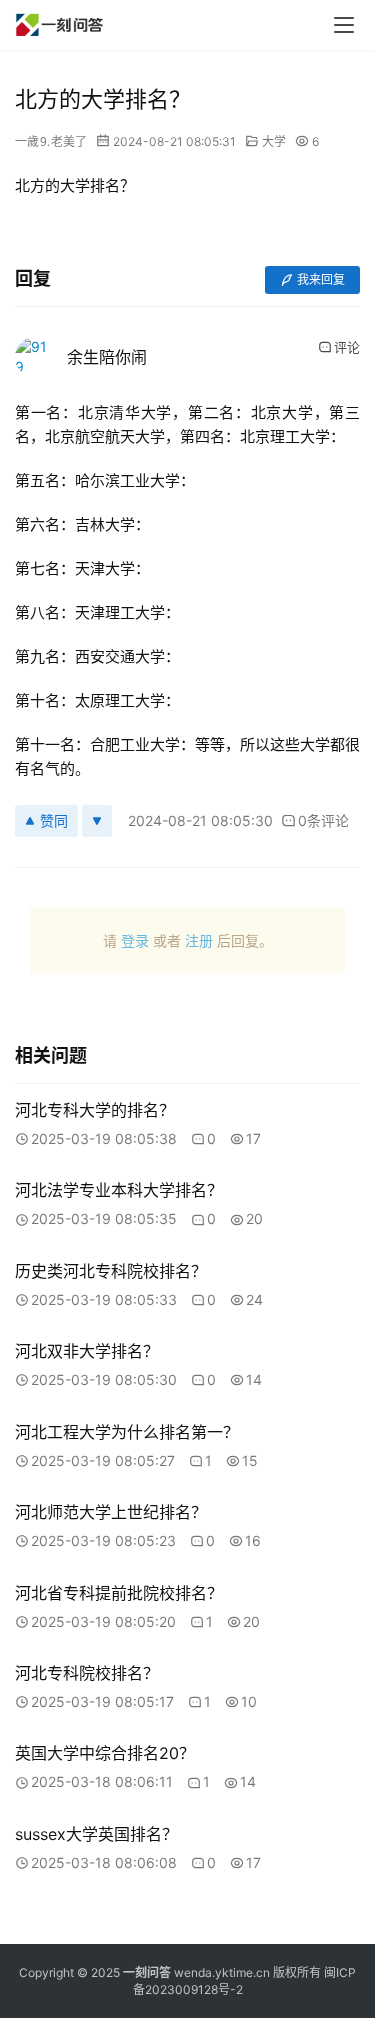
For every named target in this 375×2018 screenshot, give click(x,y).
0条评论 (323, 820)
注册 (199, 940)
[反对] (97, 821)
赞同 (54, 820)
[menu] (344, 25)
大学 (274, 141)
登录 (135, 940)
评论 (347, 347)
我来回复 (321, 279)
